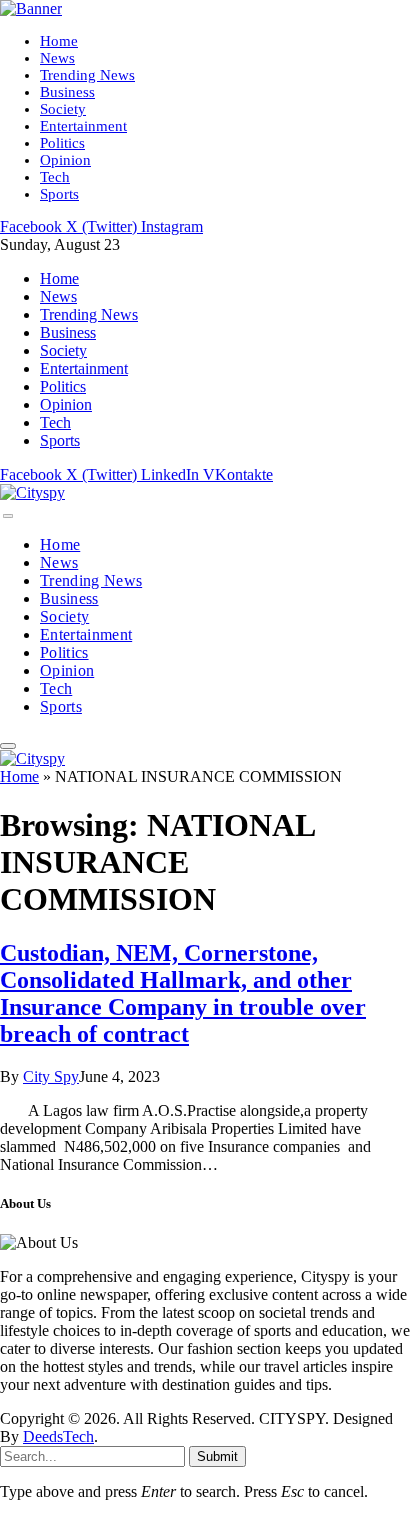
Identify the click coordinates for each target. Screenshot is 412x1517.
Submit (217, 1456)
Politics (62, 143)
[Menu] (8, 516)
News (57, 58)
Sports (59, 194)
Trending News (87, 75)
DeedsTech (58, 1436)
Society (63, 109)
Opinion (65, 160)
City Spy (51, 1076)
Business (67, 92)
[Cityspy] (32, 492)
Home (59, 41)
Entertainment (83, 126)
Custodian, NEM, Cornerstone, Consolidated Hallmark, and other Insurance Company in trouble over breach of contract (183, 993)
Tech (55, 177)
